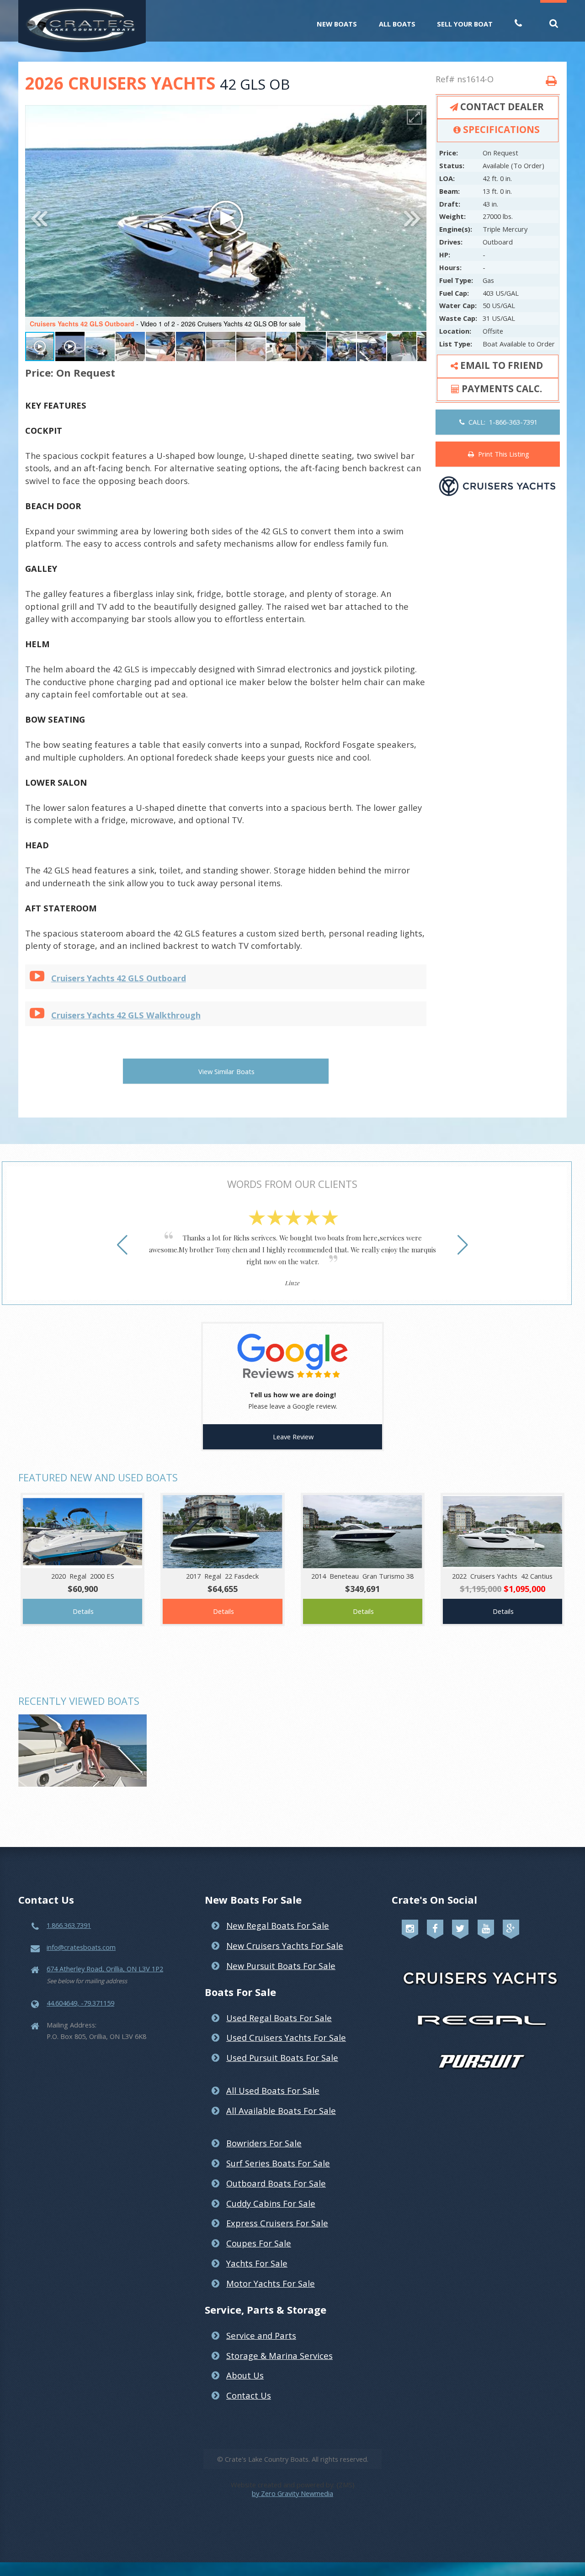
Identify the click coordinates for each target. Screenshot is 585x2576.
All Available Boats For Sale (281, 2110)
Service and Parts (261, 2335)
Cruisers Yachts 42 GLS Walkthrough (126, 1015)
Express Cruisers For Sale (277, 2223)
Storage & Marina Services (279, 2355)
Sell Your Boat (465, 24)
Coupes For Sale (259, 2243)
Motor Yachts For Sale (271, 2283)
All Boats (397, 24)
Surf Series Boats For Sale (278, 2163)
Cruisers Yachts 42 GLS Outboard (119, 978)
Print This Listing (502, 454)
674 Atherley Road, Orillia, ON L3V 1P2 (105, 1969)
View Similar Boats (226, 1071)
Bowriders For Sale (264, 2143)
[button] (415, 117)
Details (83, 1611)
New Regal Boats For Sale (278, 1925)
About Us (245, 2375)
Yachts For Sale (257, 2263)
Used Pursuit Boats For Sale (282, 2057)
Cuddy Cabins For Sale (271, 2203)
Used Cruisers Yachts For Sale (286, 2037)
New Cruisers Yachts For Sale (285, 1945)
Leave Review (293, 1437)
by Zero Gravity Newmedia (292, 2493)
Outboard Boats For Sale (276, 2183)
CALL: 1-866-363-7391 (501, 422)
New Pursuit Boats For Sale (281, 1966)
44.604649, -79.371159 (80, 2003)
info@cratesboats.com (81, 1947)
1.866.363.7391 (69, 1925)
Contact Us (249, 2395)
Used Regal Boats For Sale (279, 2018)
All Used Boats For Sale (273, 2090)
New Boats (337, 24)
